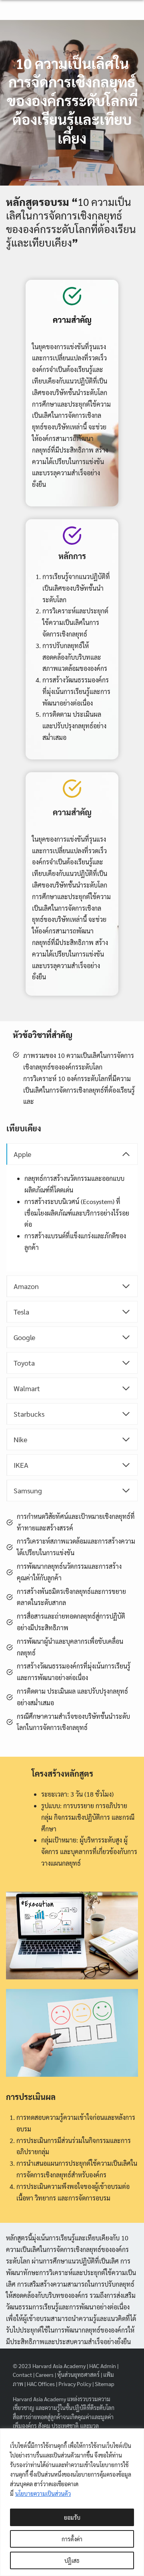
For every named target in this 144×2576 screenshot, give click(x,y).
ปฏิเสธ (72, 2560)
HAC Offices (41, 2384)
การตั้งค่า (72, 2539)
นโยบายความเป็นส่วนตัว (43, 2493)
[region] (72, 2502)
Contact (22, 2374)
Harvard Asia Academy (59, 2366)
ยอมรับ (72, 2517)
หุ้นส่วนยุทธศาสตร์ (78, 2374)
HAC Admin (103, 2366)
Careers (45, 2374)
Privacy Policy (75, 2384)
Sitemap (105, 2384)
